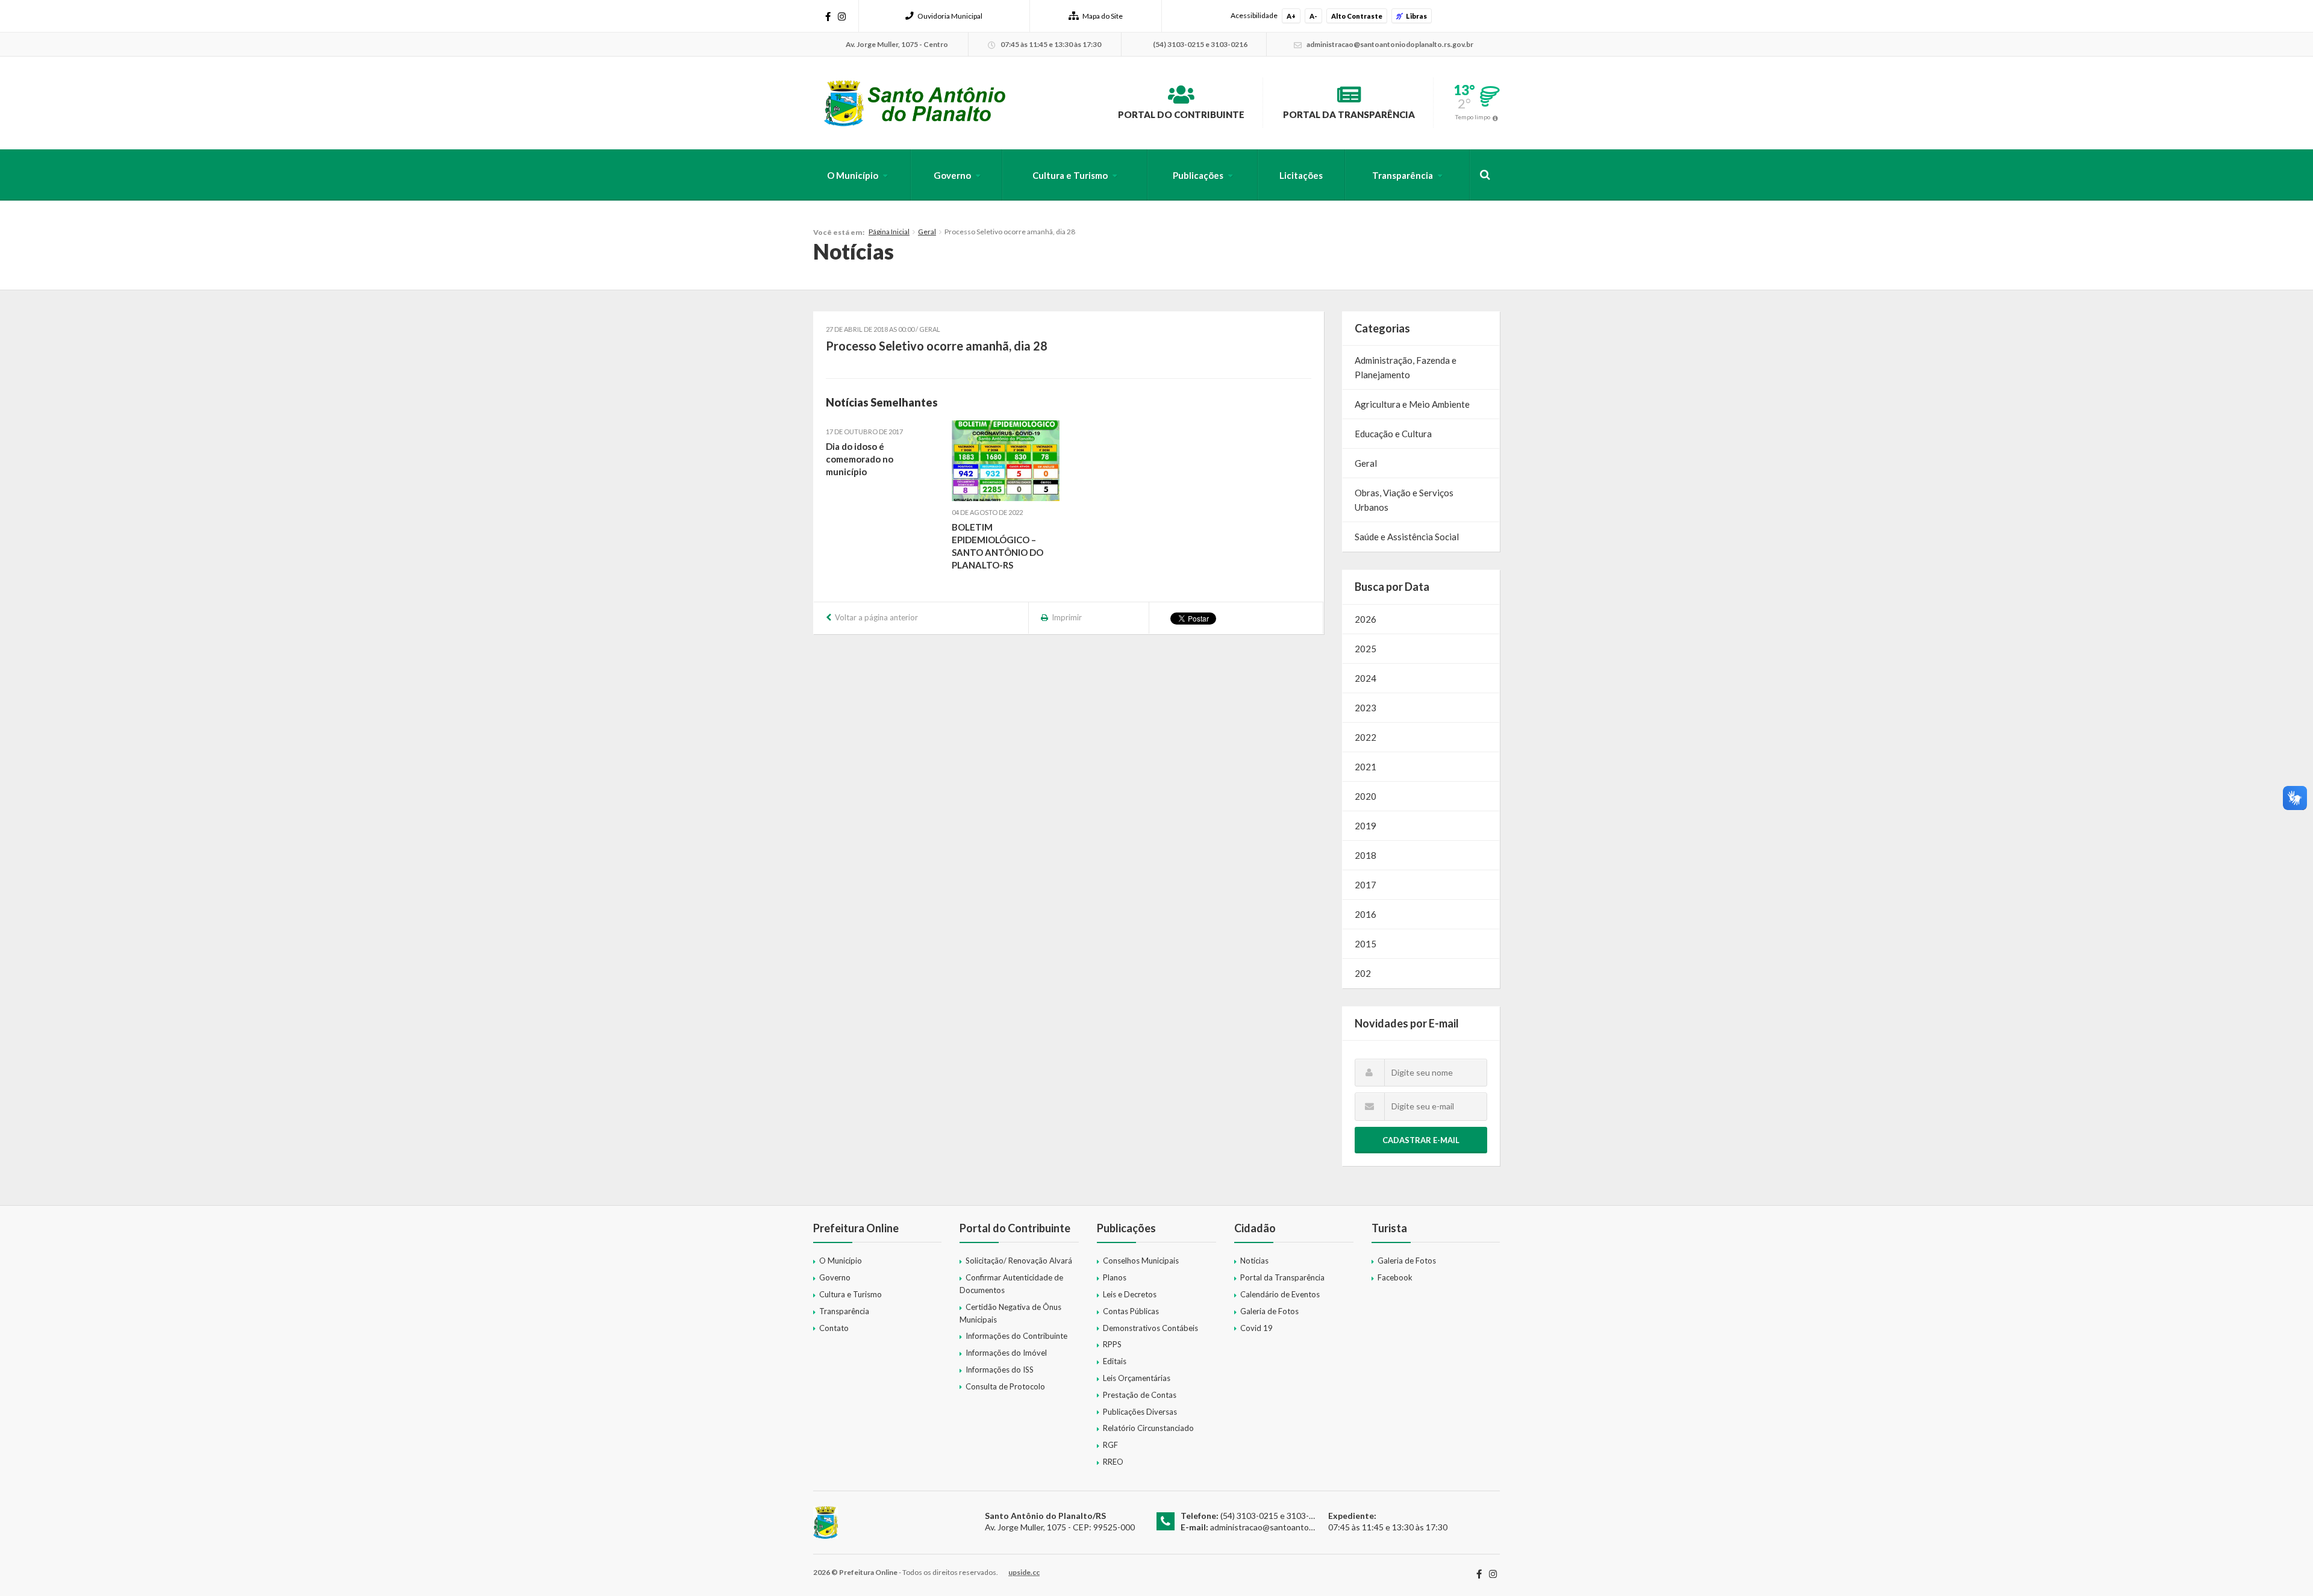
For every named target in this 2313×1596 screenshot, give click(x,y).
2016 (1366, 914)
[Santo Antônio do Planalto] (915, 103)
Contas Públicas (1131, 1311)
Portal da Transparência (1349, 114)
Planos (1115, 1277)
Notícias (1254, 1261)
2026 (1366, 619)
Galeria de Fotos (1269, 1311)
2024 (1366, 678)
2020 (1366, 796)
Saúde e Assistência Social (1407, 537)
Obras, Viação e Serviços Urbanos (1404, 500)
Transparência (1403, 175)
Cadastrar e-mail (1421, 1140)
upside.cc (1024, 1572)
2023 (1366, 708)
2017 (1366, 885)
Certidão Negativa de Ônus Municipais (1010, 1313)
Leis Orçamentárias (1137, 1378)
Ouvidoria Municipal (950, 16)
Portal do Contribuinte (1181, 114)
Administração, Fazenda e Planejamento (1406, 367)
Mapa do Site (1103, 16)
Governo (952, 175)
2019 (1366, 826)
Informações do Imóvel (1006, 1353)
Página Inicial (889, 232)
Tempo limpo (1473, 117)
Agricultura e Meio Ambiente (1412, 404)
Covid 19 (1256, 1328)
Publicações (1198, 175)
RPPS (1112, 1344)
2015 (1366, 944)
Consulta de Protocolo (1005, 1386)
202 (1363, 973)
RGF (1110, 1445)
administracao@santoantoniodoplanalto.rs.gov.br (1302, 1527)
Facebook (1395, 1277)
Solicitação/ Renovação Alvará (1019, 1261)
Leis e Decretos (1130, 1294)
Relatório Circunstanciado (1148, 1428)
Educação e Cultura (1393, 434)
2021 (1366, 767)
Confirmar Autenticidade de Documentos (1011, 1284)
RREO (1113, 1462)
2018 (1366, 855)
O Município (853, 175)
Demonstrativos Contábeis (1150, 1328)
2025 (1366, 649)
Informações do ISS (1000, 1370)
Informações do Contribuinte (1016, 1336)
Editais (1115, 1361)
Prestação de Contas (1140, 1395)
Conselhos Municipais (1141, 1261)
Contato (834, 1328)
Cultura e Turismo (1070, 175)
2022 (1366, 737)
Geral (927, 232)
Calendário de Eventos (1280, 1294)
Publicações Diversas (1140, 1412)
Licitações (1301, 175)
